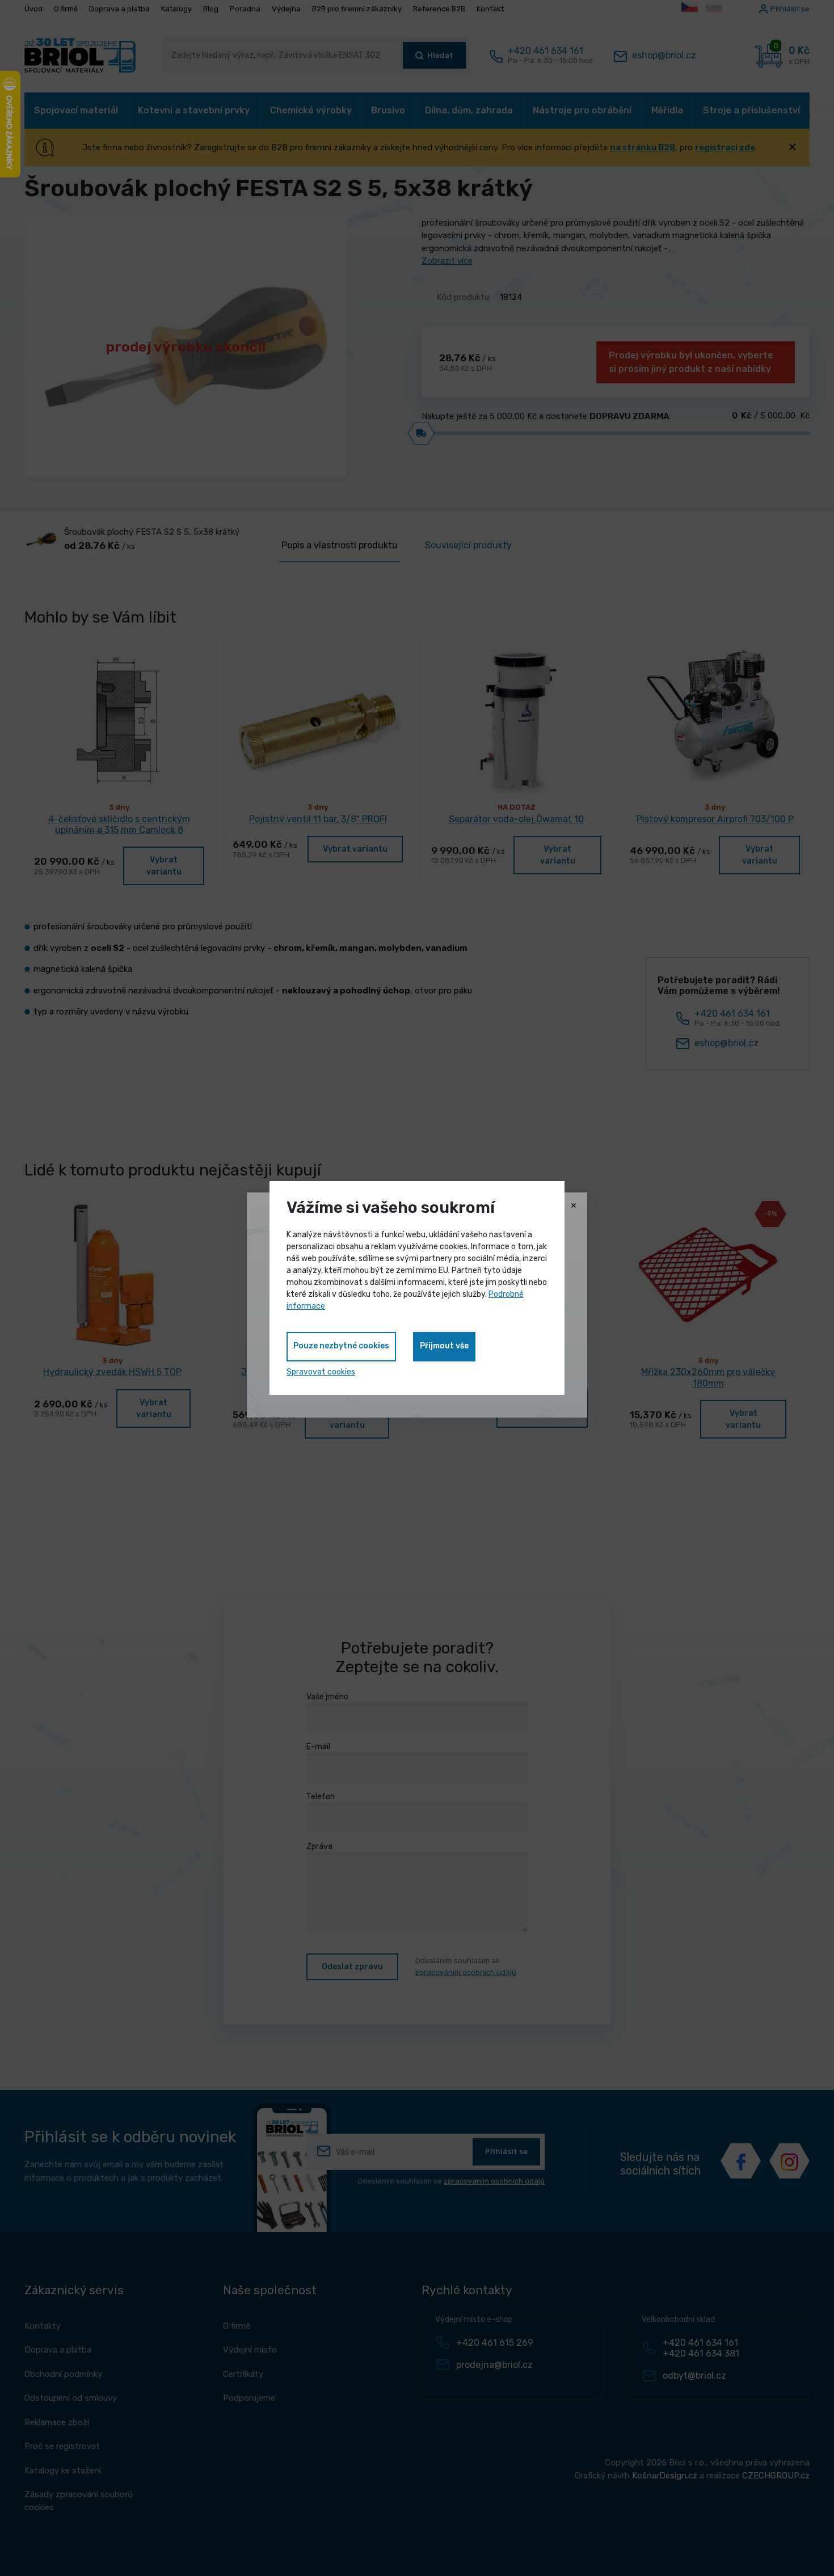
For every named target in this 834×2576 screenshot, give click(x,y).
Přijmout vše (444, 1346)
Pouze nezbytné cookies (341, 1346)
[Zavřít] (574, 1206)
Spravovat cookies (321, 1372)
